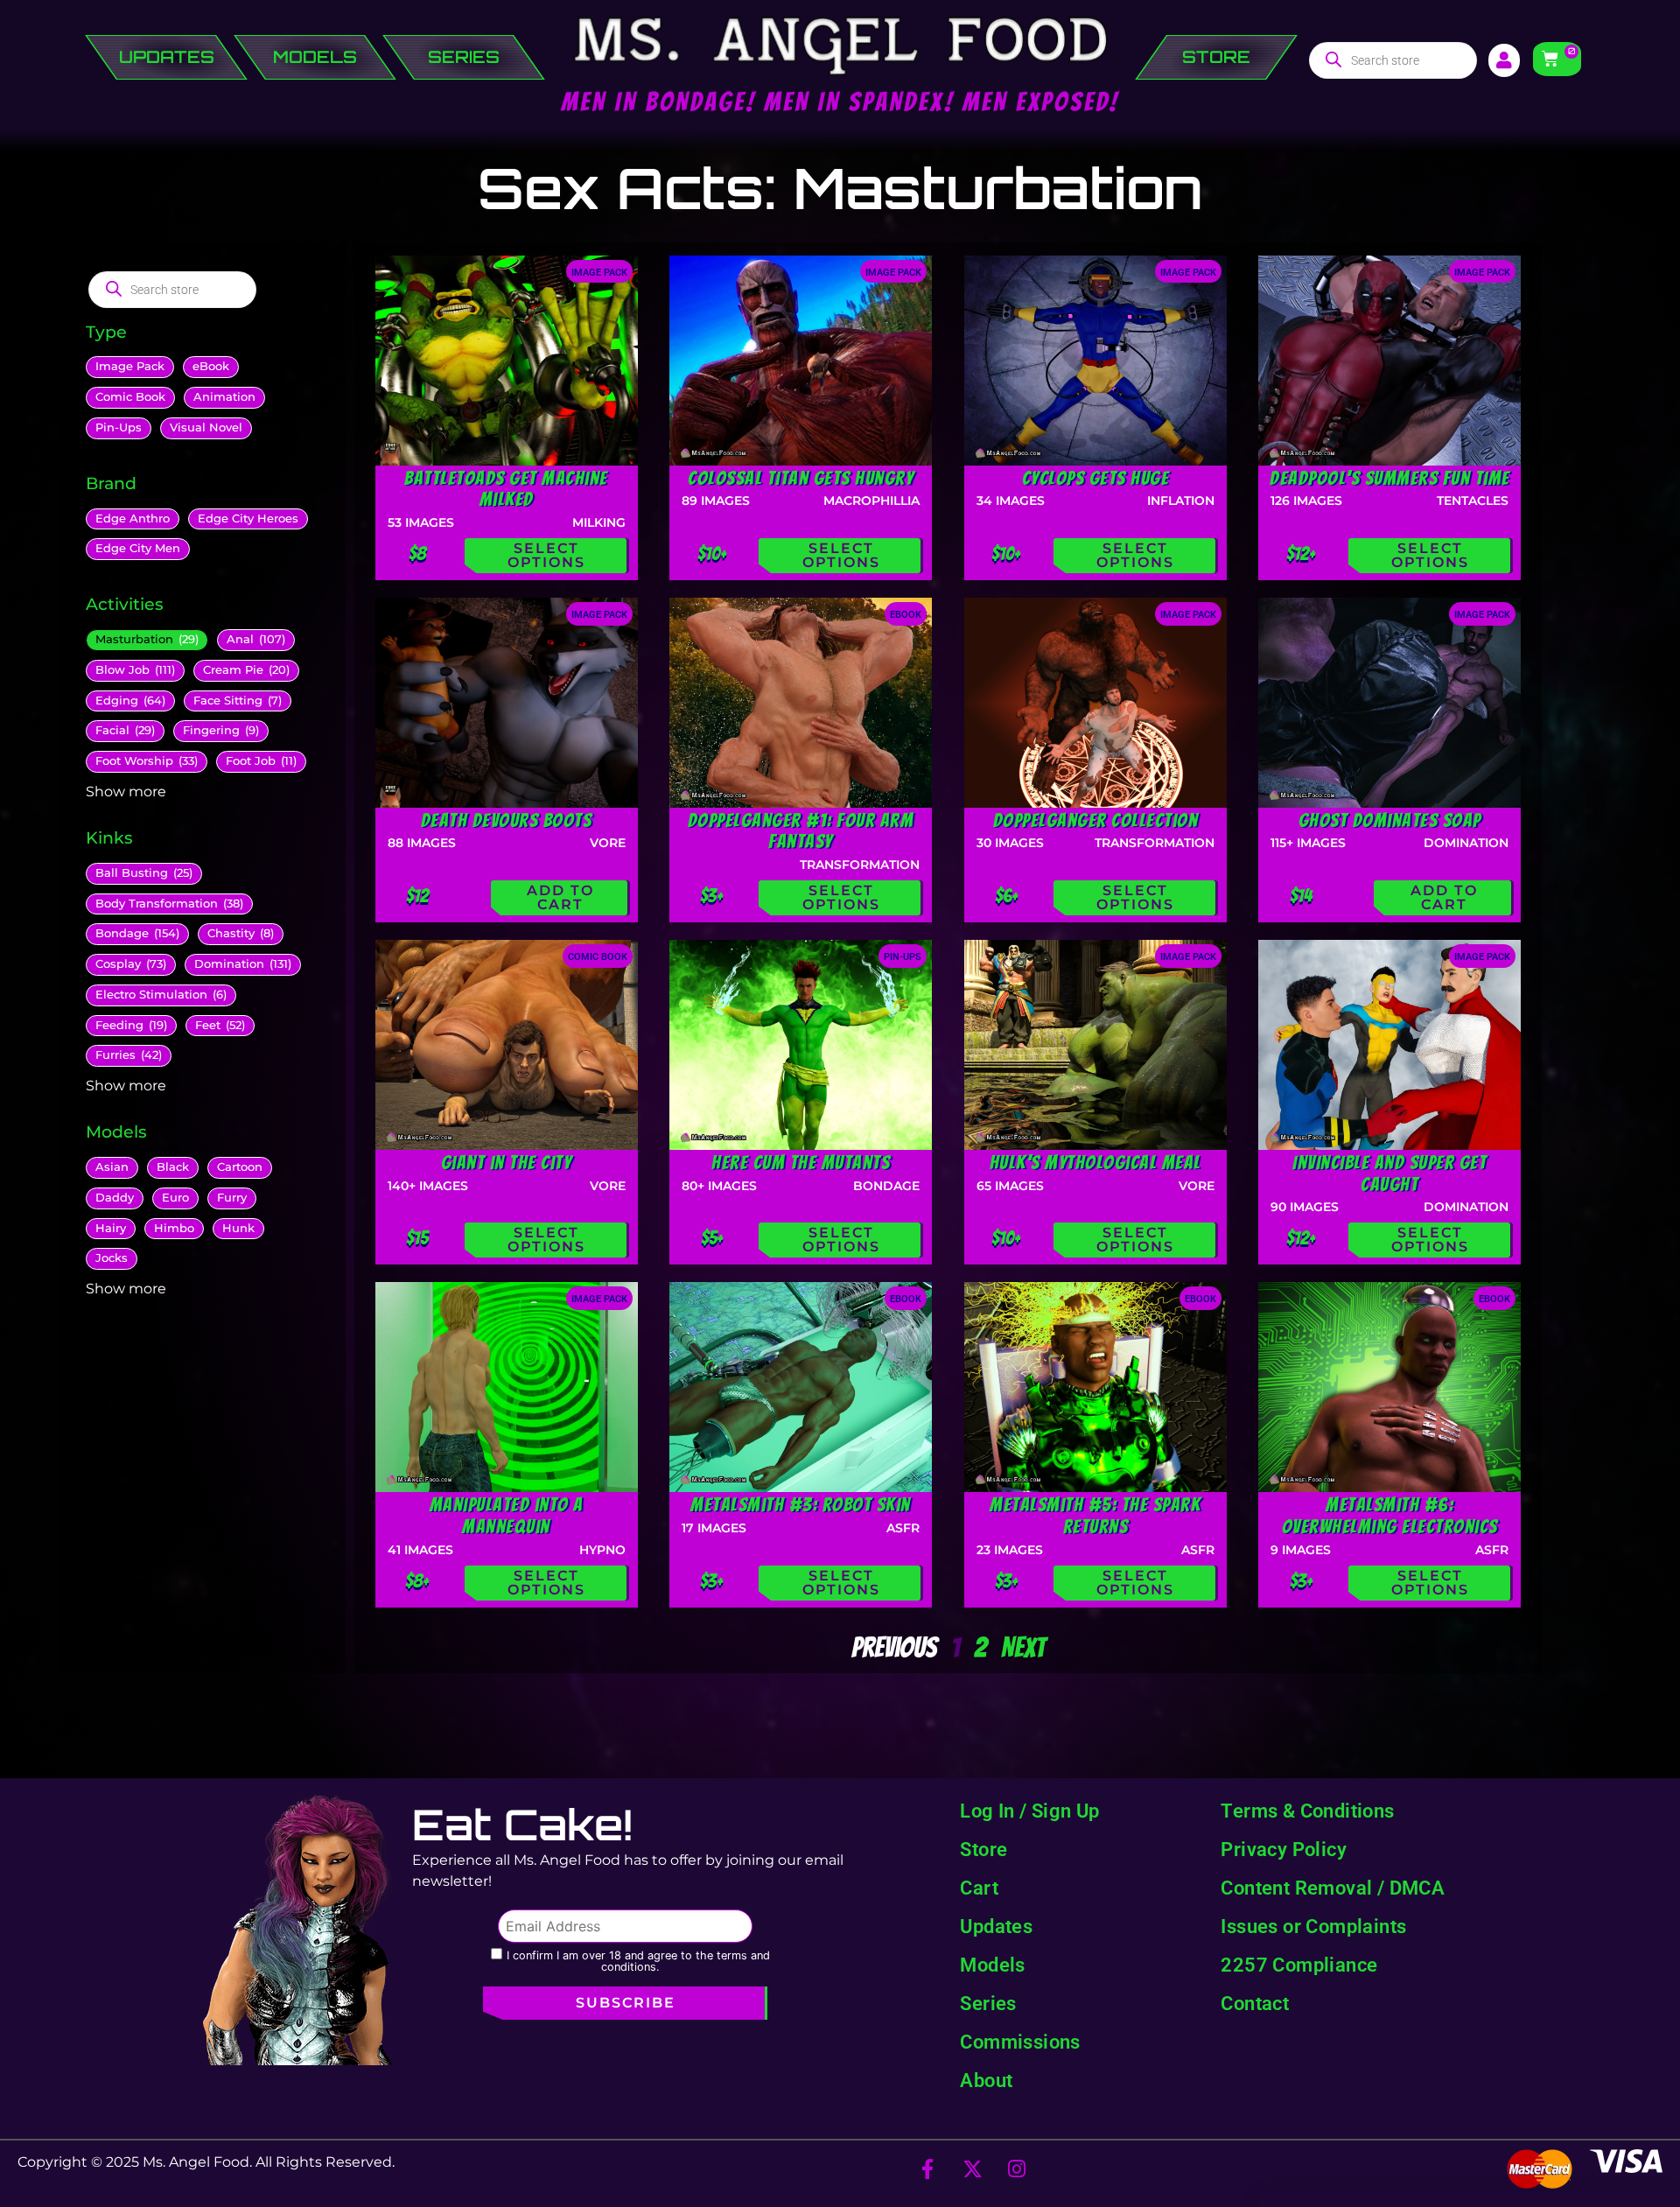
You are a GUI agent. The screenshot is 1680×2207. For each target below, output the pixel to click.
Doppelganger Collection (1096, 820)
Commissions (1020, 2042)
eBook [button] (211, 366)
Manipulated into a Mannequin (507, 1515)
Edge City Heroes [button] (248, 518)
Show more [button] (126, 792)
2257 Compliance (1299, 1965)
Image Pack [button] (130, 366)
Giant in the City (507, 1162)
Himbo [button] (174, 1228)
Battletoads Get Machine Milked (506, 489)
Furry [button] (232, 1198)
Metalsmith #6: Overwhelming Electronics (1390, 1515)
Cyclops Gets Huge (1096, 478)
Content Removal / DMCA (1333, 1888)
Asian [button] (112, 1167)
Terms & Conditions (1307, 1811)
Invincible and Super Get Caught (1389, 1173)
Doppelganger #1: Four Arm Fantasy (801, 831)
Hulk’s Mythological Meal (1095, 1162)
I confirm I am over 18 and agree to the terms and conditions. (638, 1961)
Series (988, 2003)
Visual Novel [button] (206, 427)
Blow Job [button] (135, 670)
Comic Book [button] (130, 397)
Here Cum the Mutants (801, 1162)
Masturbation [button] (147, 639)
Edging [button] (130, 701)
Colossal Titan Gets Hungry (801, 478)
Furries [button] (129, 1055)
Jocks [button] (112, 1258)
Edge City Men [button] (138, 548)
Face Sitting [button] (238, 701)
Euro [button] (175, 1198)
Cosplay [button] (131, 964)
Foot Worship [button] (147, 761)
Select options (546, 555)
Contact (1255, 2003)
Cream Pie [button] (246, 670)
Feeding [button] (131, 1025)
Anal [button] (256, 639)
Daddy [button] (115, 1198)
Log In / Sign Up (1029, 1811)
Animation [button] (224, 397)
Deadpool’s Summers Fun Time (1390, 478)
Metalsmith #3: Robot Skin (801, 1504)
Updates (996, 1926)
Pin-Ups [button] (119, 427)
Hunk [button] (238, 1228)
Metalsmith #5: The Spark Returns (1095, 1515)
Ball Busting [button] (144, 873)
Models (992, 1965)
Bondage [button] (137, 933)
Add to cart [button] (560, 897)
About (986, 2080)
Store (983, 1849)
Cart (979, 1888)
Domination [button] (243, 964)
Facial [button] (125, 730)
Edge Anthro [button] (133, 518)
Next (1023, 1648)
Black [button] (173, 1167)
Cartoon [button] (240, 1167)
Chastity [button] (241, 933)
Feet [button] (220, 1025)
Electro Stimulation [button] (161, 995)
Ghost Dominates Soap (1390, 820)
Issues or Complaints (1313, 1926)
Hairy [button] (111, 1228)
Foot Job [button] (261, 761)
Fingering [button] (221, 730)
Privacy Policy (1284, 1849)
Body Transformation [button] (169, 904)
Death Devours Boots (507, 820)
